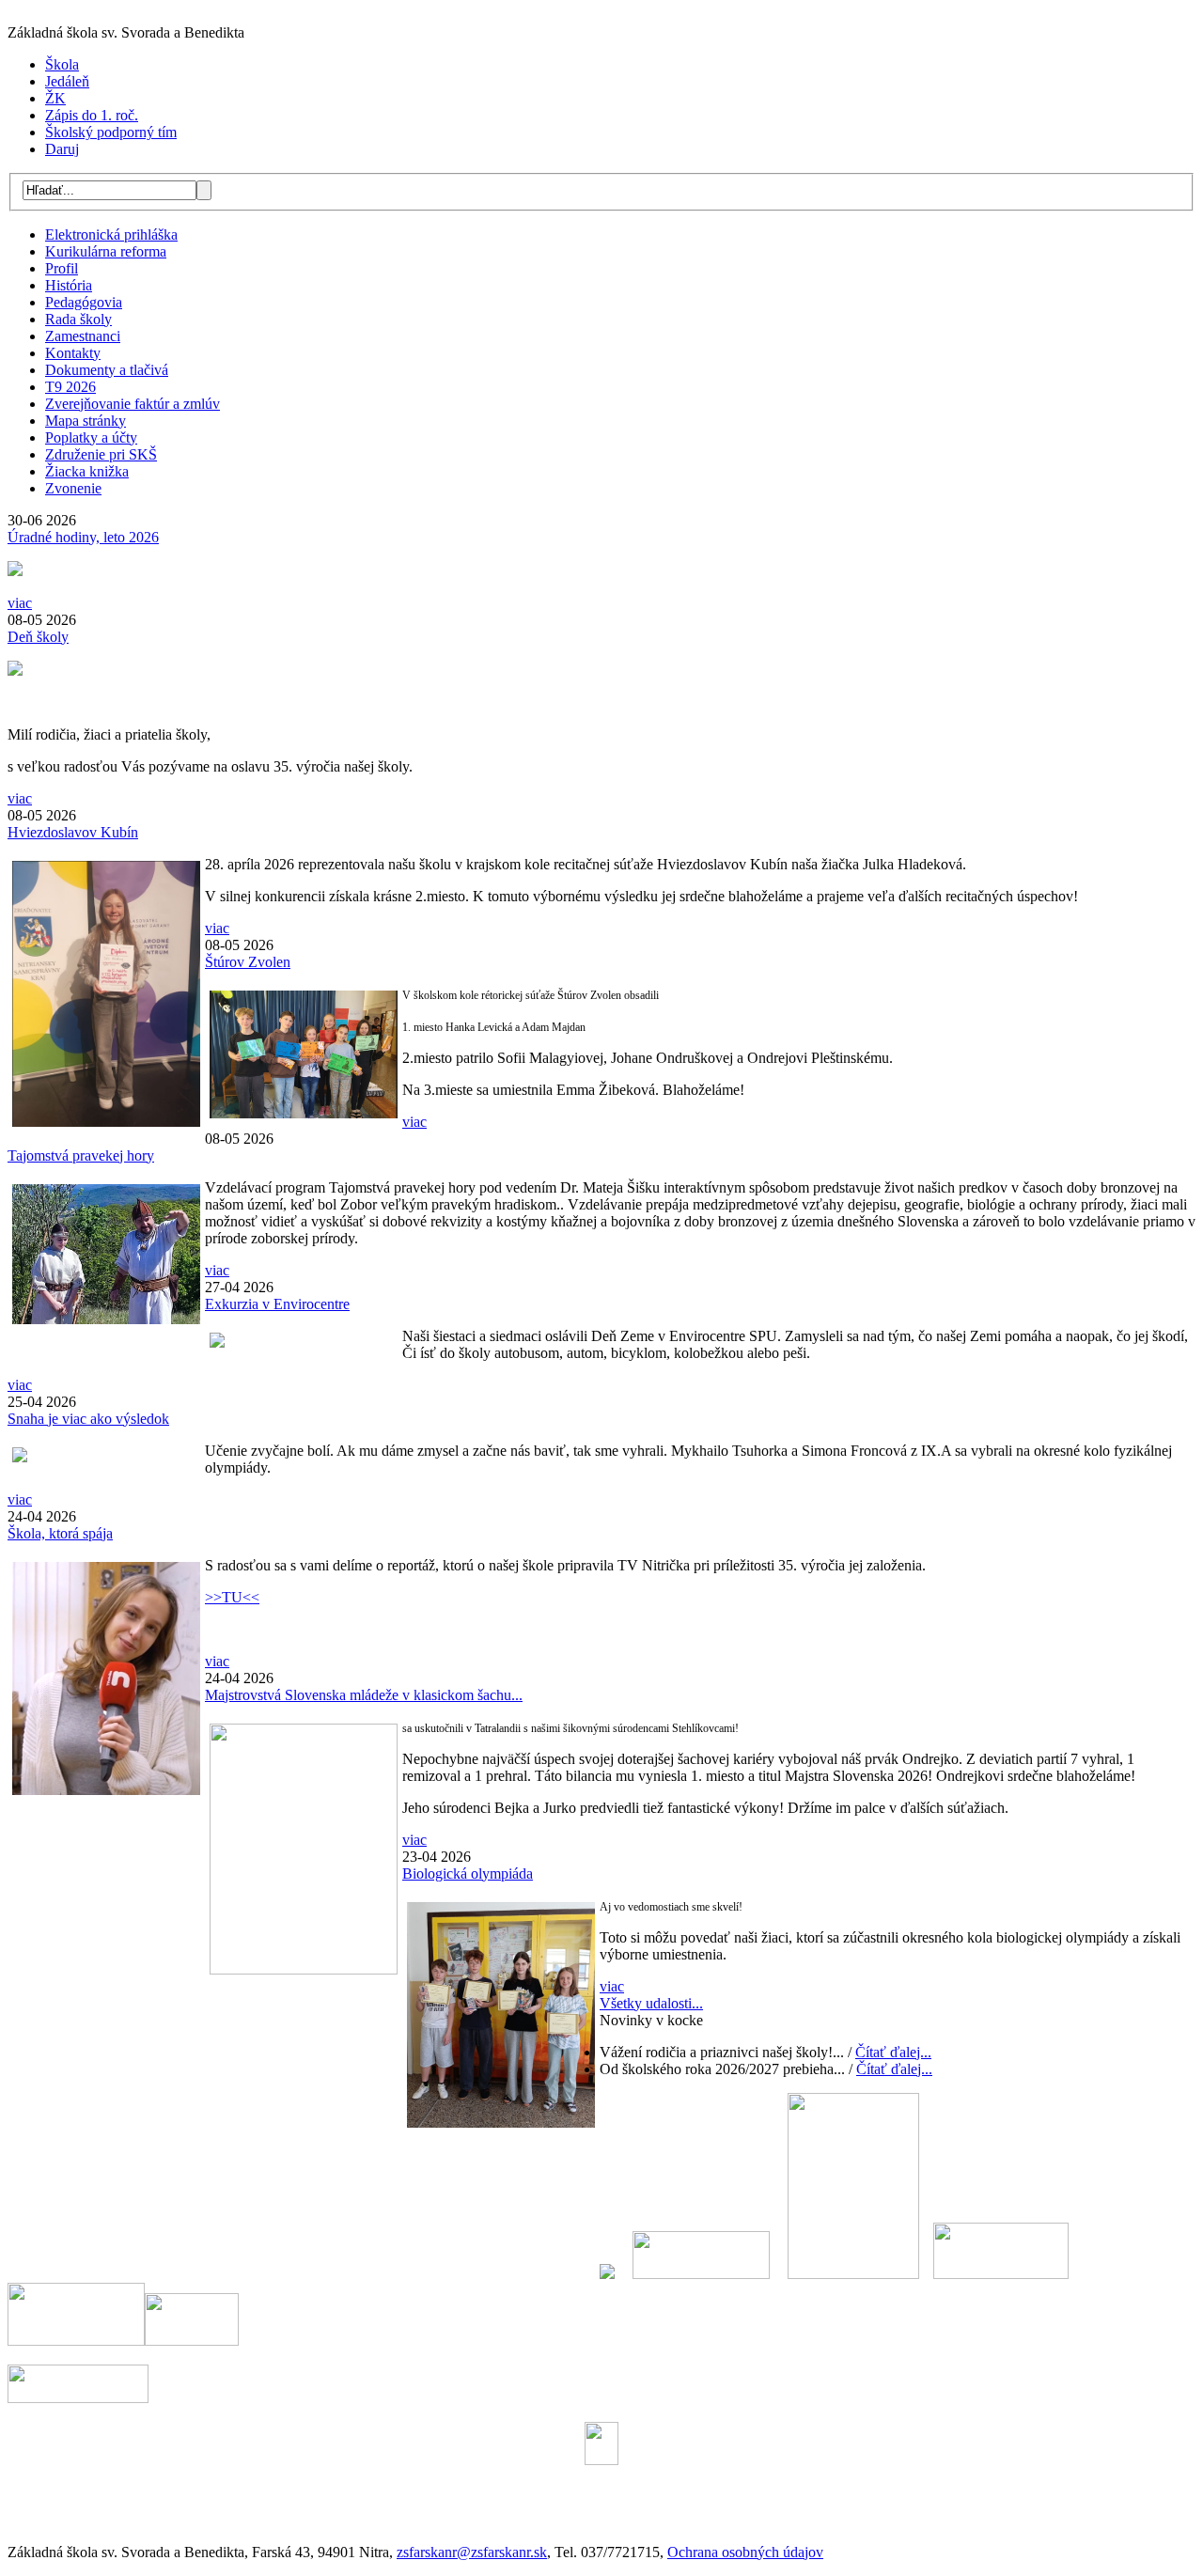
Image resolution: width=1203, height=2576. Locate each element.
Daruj (62, 149)
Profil (62, 268)
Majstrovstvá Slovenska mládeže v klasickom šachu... (364, 1695)
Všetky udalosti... (651, 2003)
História (69, 285)
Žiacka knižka (87, 471)
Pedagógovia (84, 302)
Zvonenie (73, 488)
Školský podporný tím (111, 132)
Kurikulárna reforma (106, 251)
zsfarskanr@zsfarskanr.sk (472, 2552)
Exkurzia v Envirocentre (277, 1304)
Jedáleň (67, 81)
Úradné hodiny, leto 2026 (83, 537)
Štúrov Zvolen (248, 962)
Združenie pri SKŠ (101, 454)
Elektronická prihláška (111, 234)
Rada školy (78, 319)
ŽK (55, 98)
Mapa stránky (86, 421)
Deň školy (38, 637)
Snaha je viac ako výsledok (88, 1419)
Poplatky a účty (91, 437)
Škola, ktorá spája (60, 1533)
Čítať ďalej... (893, 2052)
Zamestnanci (83, 336)
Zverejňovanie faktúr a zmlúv (133, 404)
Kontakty (73, 353)
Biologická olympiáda (468, 1873)
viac (20, 603)
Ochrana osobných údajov (745, 2552)
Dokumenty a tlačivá (107, 370)
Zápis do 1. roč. (92, 115)
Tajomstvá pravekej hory (81, 1155)
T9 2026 (70, 387)
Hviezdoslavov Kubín (73, 832)
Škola (62, 64)
